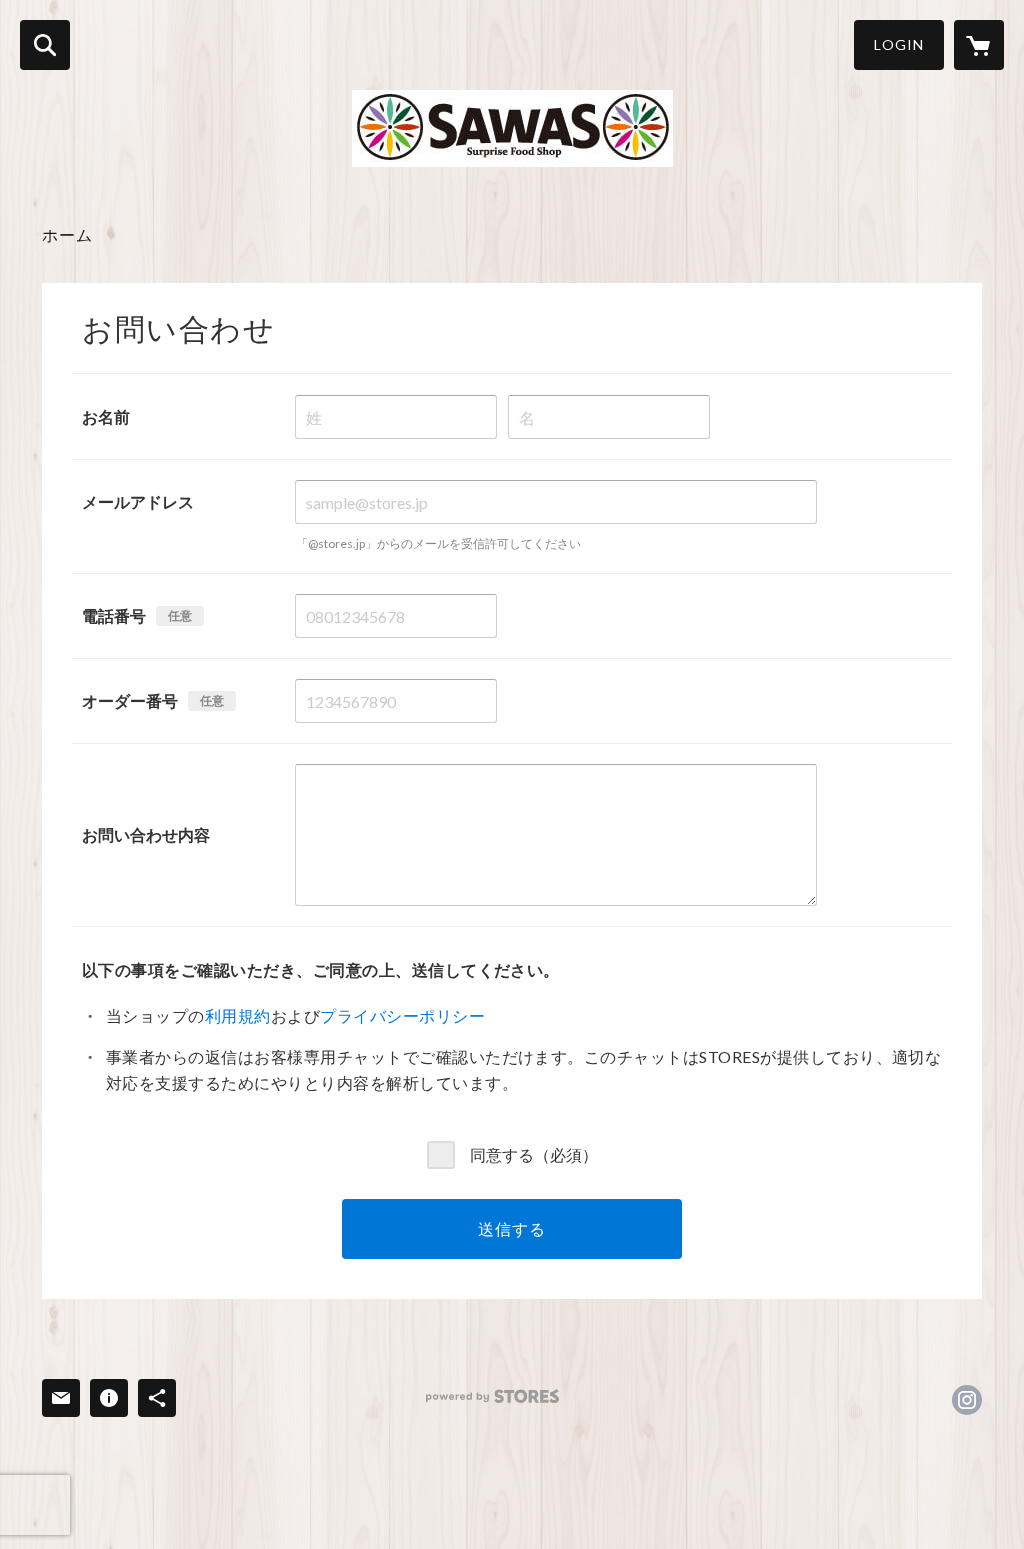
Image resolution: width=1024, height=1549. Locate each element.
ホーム (67, 234)
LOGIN (899, 44)
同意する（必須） (534, 1153)
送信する (511, 1228)
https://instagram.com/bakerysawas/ (967, 1400)
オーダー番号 (130, 700)
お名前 (106, 416)
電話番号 (114, 615)
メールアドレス (138, 501)
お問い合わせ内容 (146, 834)
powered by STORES (492, 1396)
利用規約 (238, 1015)
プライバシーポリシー (402, 1015)
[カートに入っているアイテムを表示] (979, 45)
